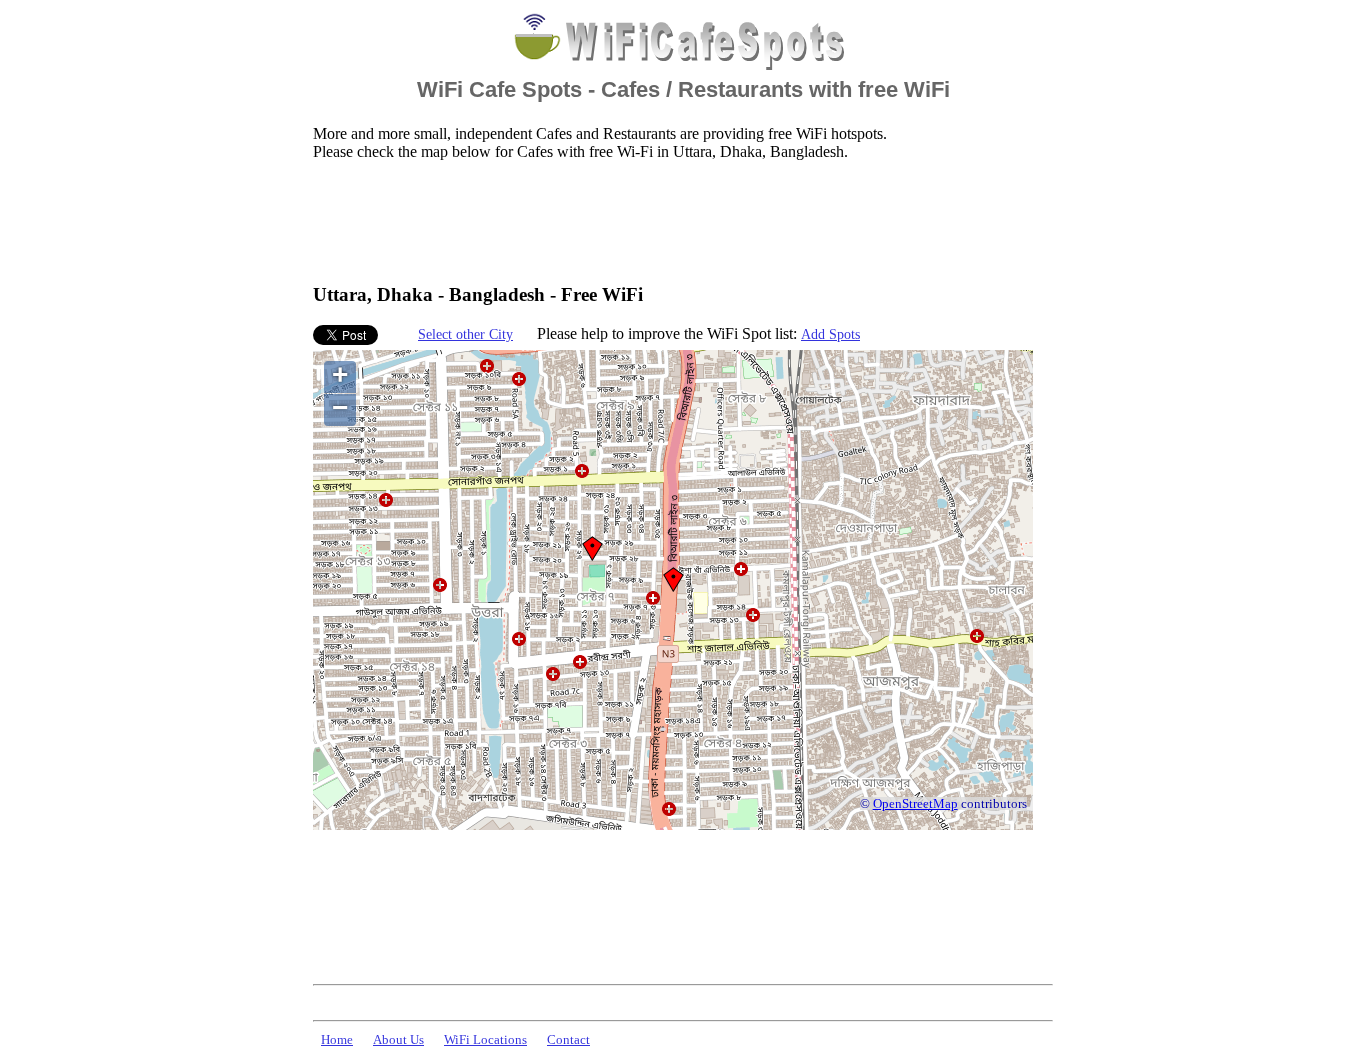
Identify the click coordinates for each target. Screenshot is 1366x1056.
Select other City (465, 334)
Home (337, 1040)
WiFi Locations (485, 1040)
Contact (568, 1040)
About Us (398, 1040)
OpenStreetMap (915, 804)
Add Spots (830, 334)
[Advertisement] (677, 221)
